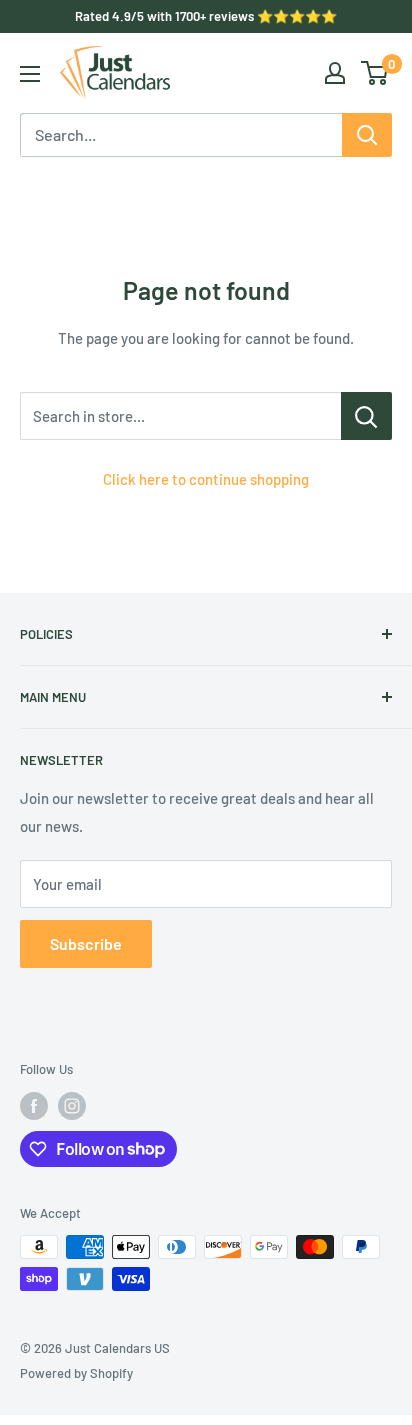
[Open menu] (30, 74)
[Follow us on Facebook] (34, 1106)
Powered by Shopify (76, 1373)
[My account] (335, 73)
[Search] (367, 135)
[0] (375, 73)
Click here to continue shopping (206, 479)
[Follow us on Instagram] (72, 1106)
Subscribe (86, 943)
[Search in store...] (366, 416)
